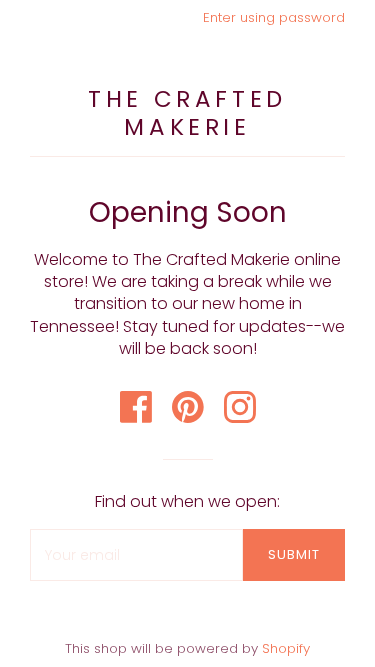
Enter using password (274, 17)
